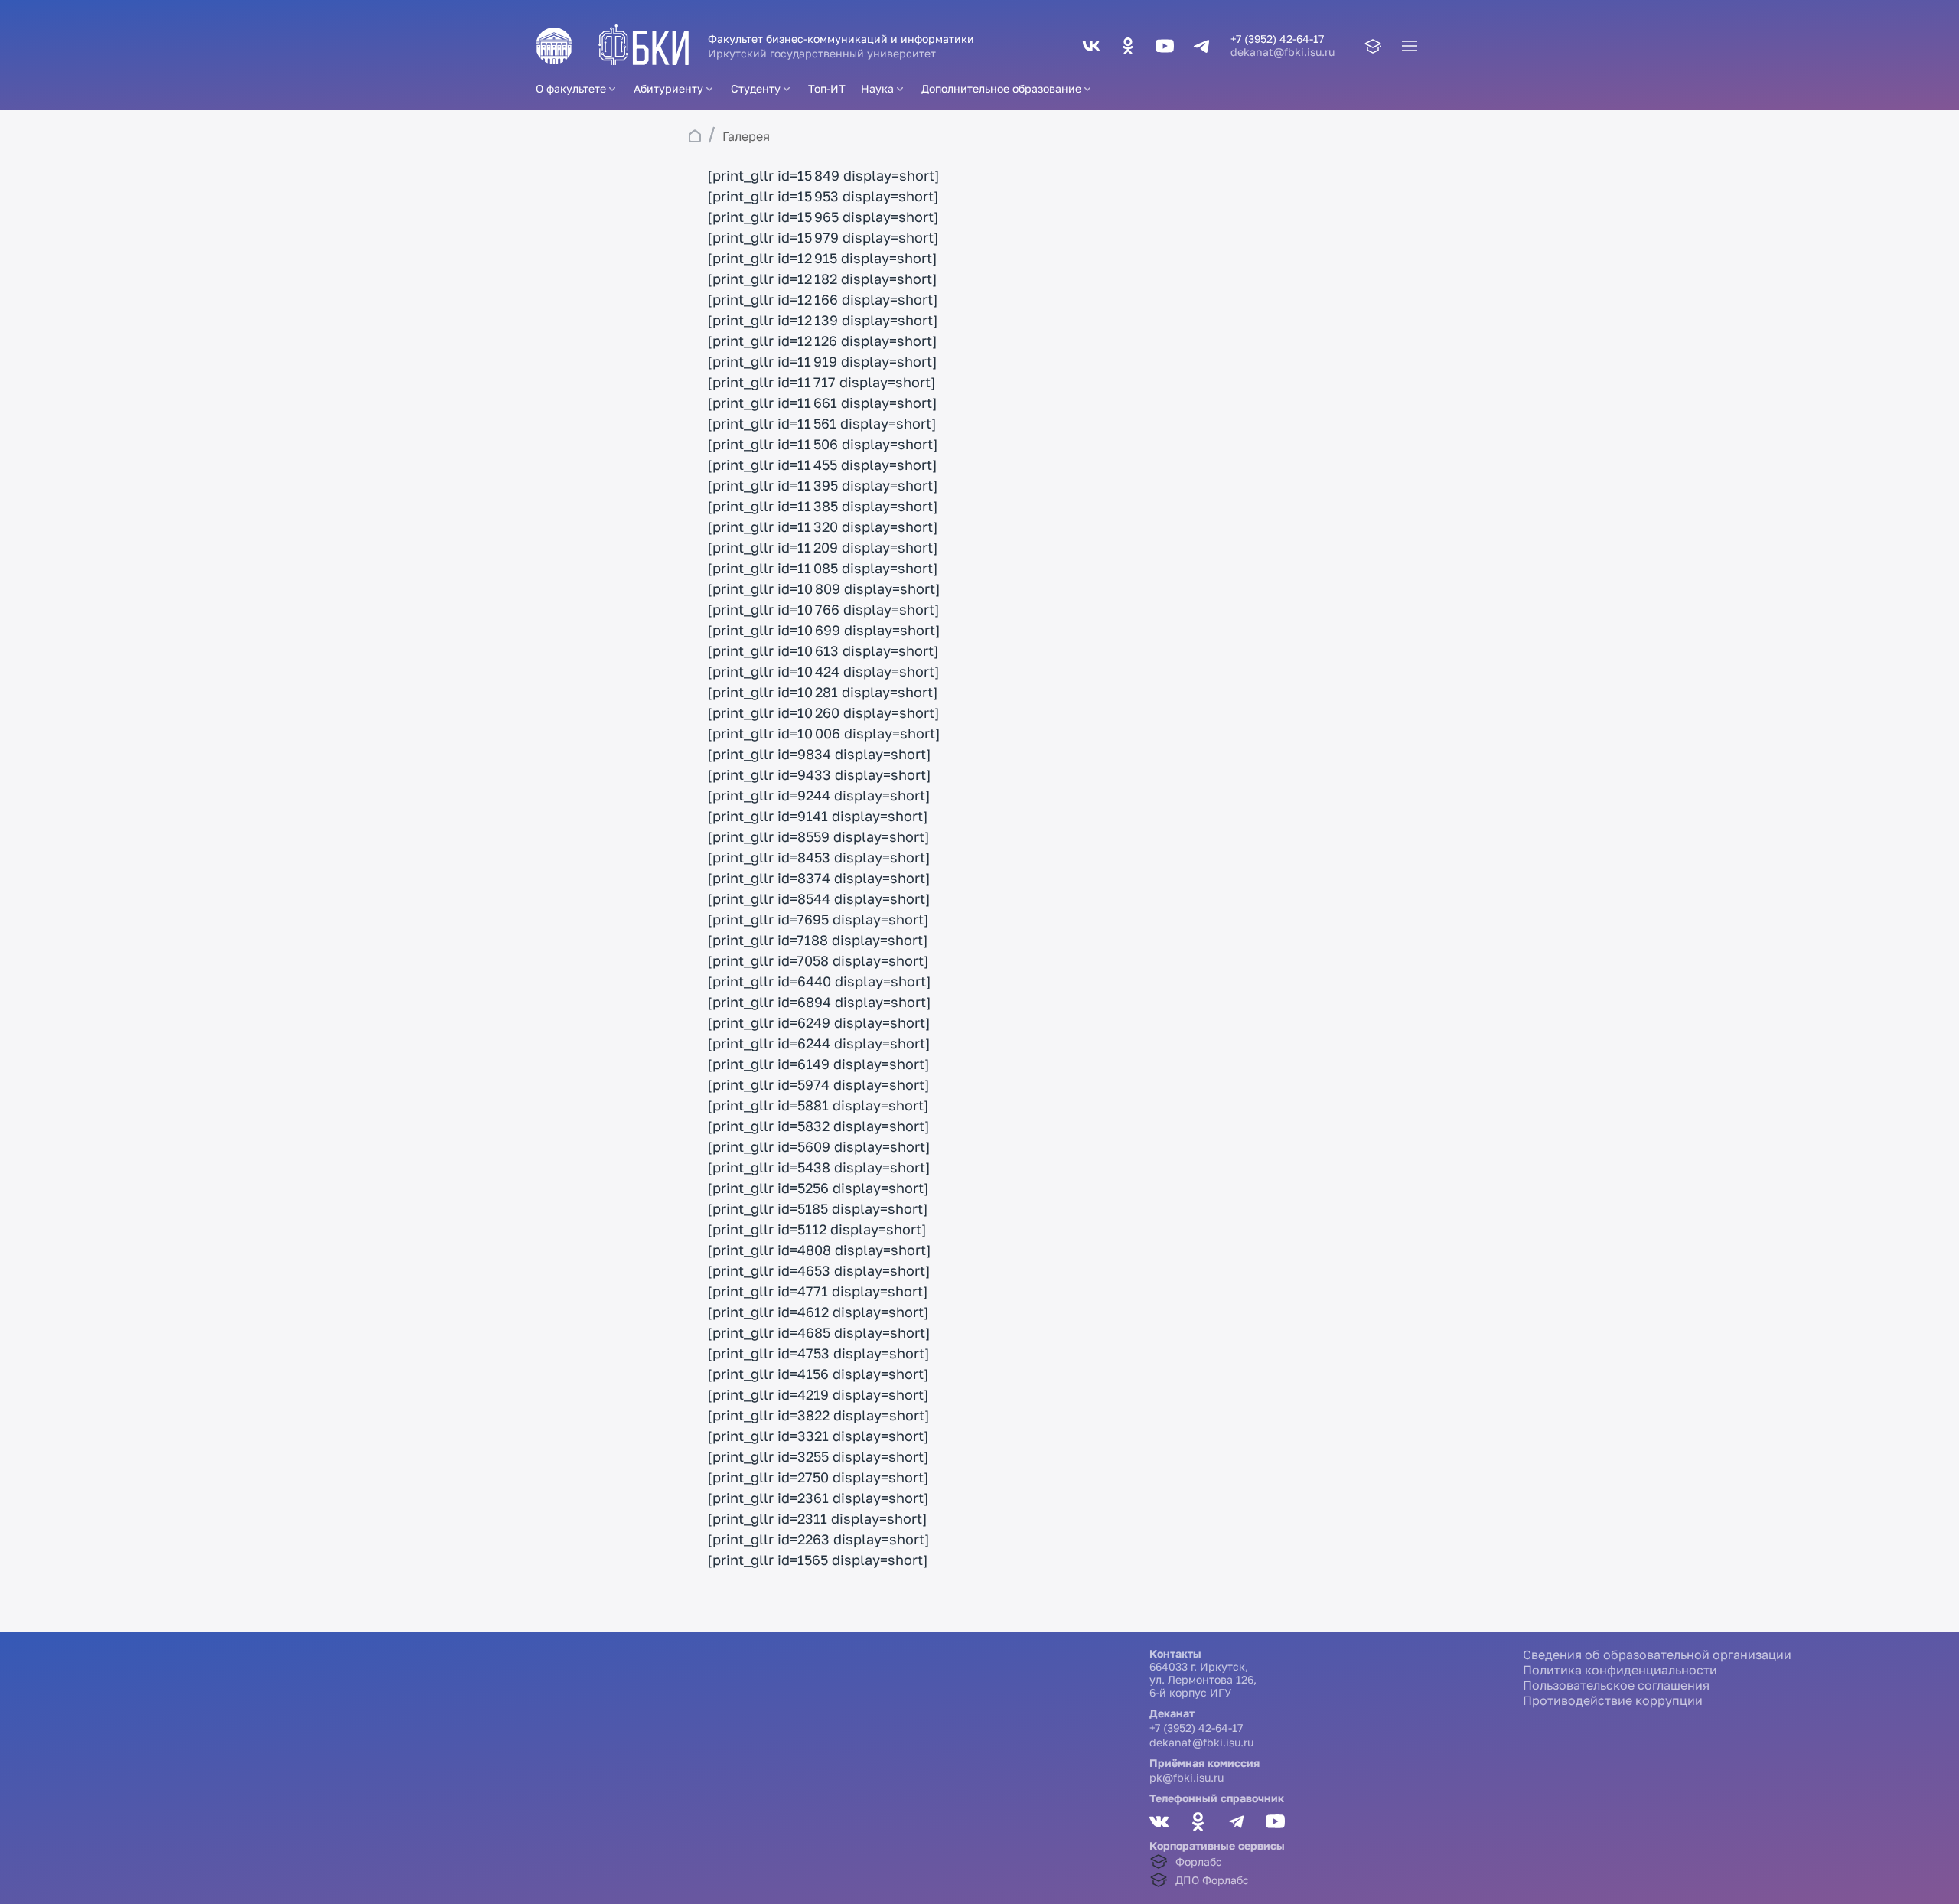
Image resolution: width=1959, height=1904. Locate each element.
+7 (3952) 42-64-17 (1196, 1728)
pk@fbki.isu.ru (1186, 1777)
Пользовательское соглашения (1616, 1685)
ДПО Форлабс (1212, 1880)
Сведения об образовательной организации (1657, 1655)
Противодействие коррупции (1613, 1700)
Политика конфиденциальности (1620, 1670)
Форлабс (1199, 1862)
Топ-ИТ (827, 88)
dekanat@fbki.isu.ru (1283, 52)
